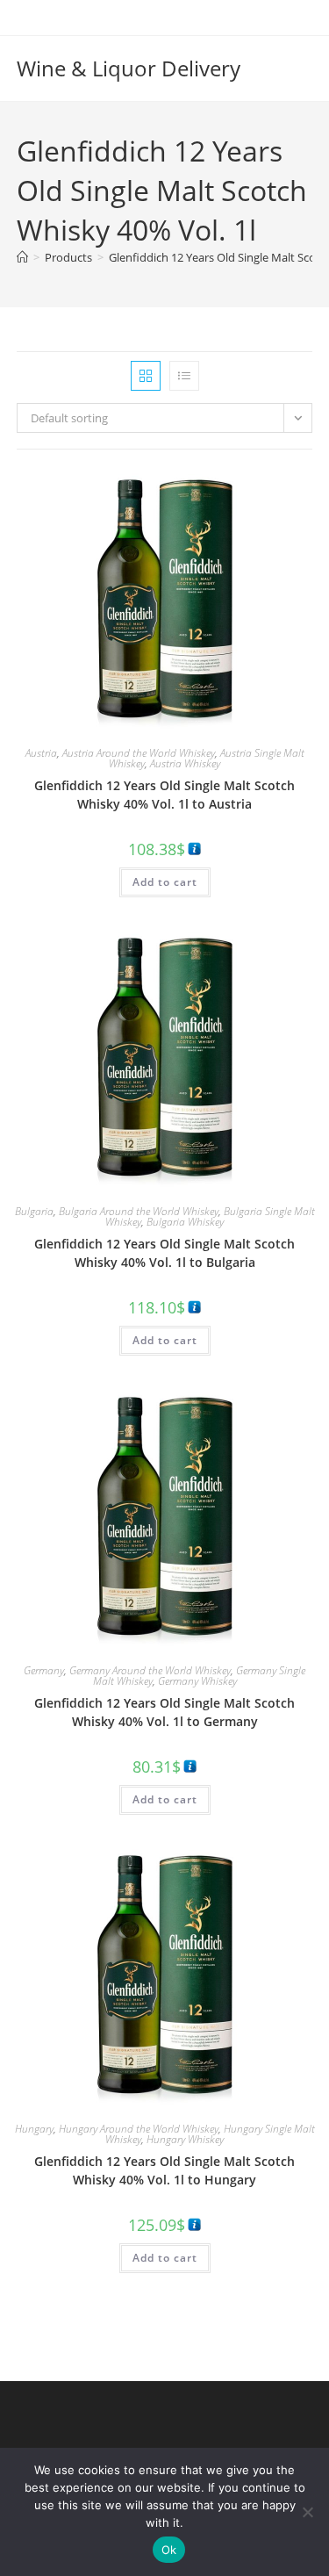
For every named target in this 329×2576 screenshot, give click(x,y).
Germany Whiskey (197, 1681)
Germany (44, 1670)
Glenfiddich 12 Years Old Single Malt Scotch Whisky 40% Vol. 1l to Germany (164, 1712)
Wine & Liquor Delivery (129, 68)
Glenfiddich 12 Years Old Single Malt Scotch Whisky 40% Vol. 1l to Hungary (164, 2170)
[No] (307, 2512)
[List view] (184, 376)
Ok (169, 2550)
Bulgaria (34, 1211)
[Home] (22, 257)
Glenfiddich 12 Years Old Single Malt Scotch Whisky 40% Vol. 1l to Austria (164, 795)
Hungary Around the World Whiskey (139, 2129)
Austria (41, 753)
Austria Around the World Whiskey (139, 753)
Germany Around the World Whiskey (150, 1670)
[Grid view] (146, 376)
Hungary (34, 2129)
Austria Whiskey (185, 763)
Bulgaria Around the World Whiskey (139, 1211)
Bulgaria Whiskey (185, 1222)
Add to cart (165, 882)
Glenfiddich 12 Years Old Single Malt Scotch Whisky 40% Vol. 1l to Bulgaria (164, 1253)
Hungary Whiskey (185, 2139)
